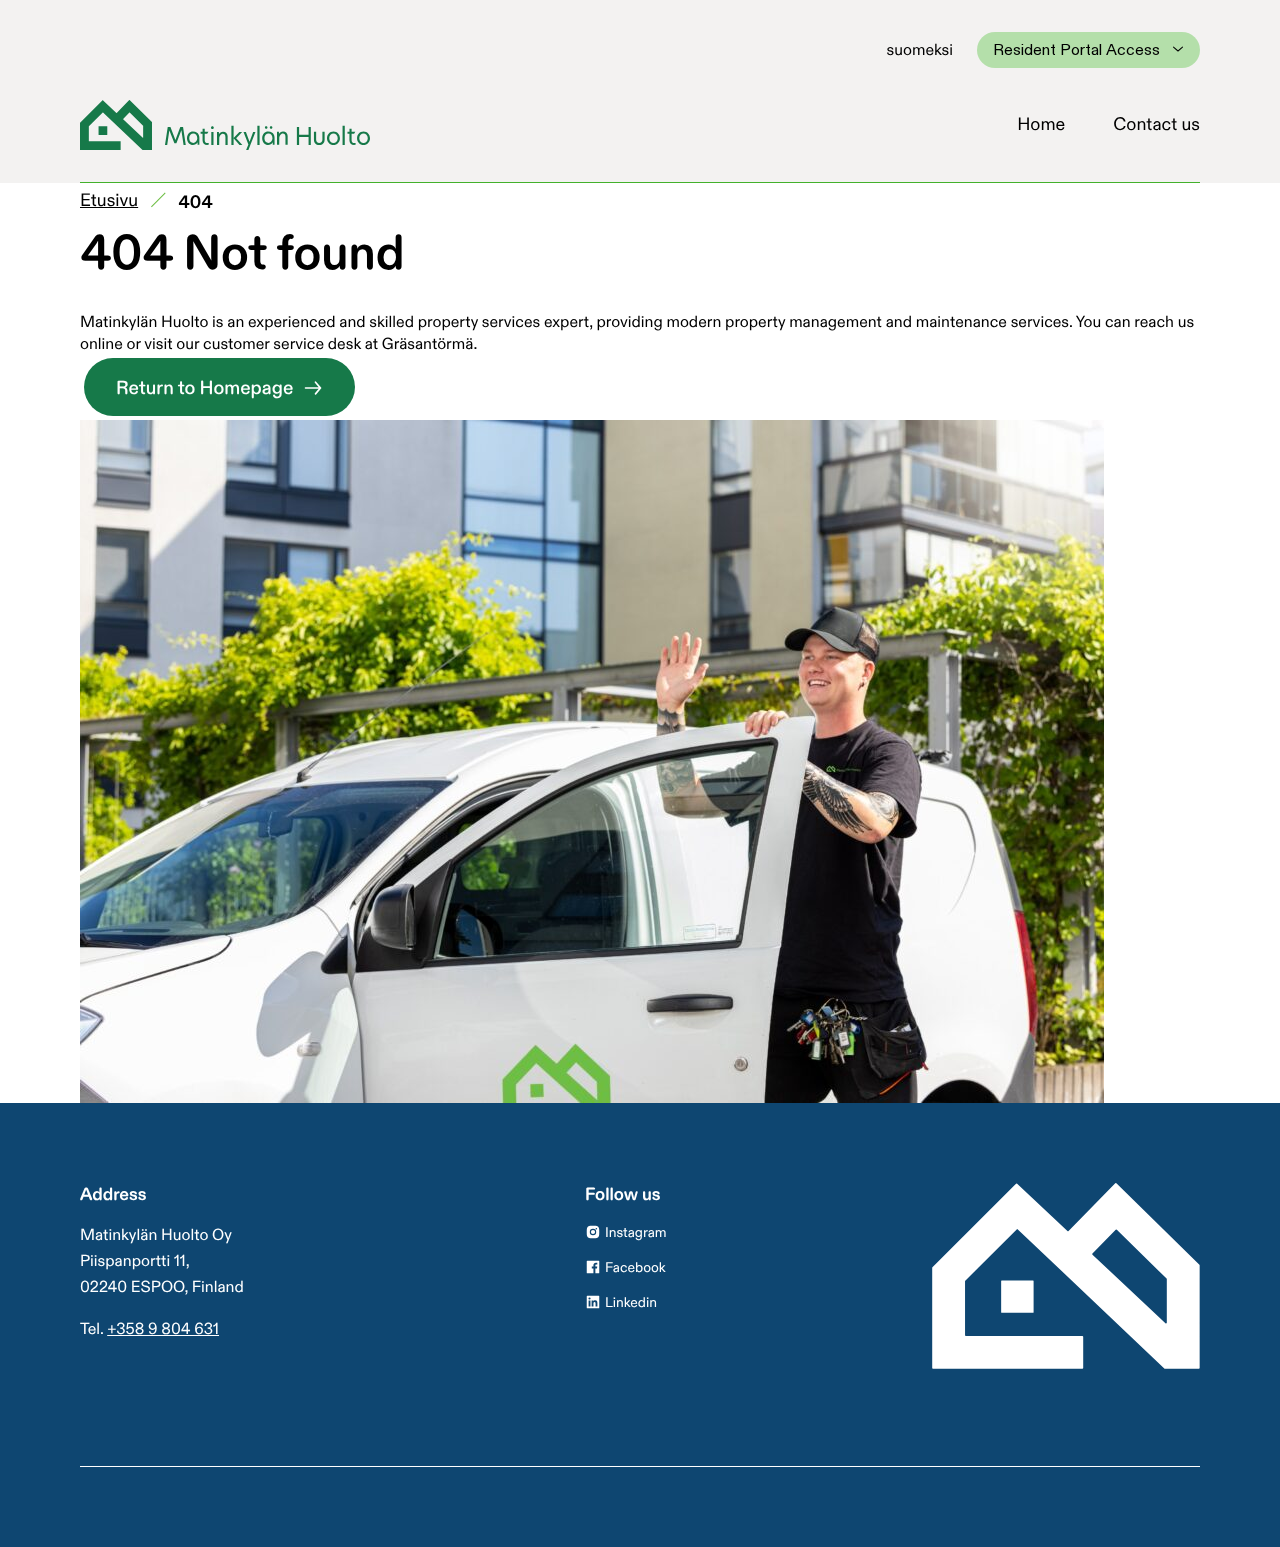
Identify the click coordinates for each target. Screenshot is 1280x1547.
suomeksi (920, 49)
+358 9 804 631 (163, 1328)
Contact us (1156, 124)
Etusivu (109, 200)
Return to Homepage (204, 388)
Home (1041, 124)
